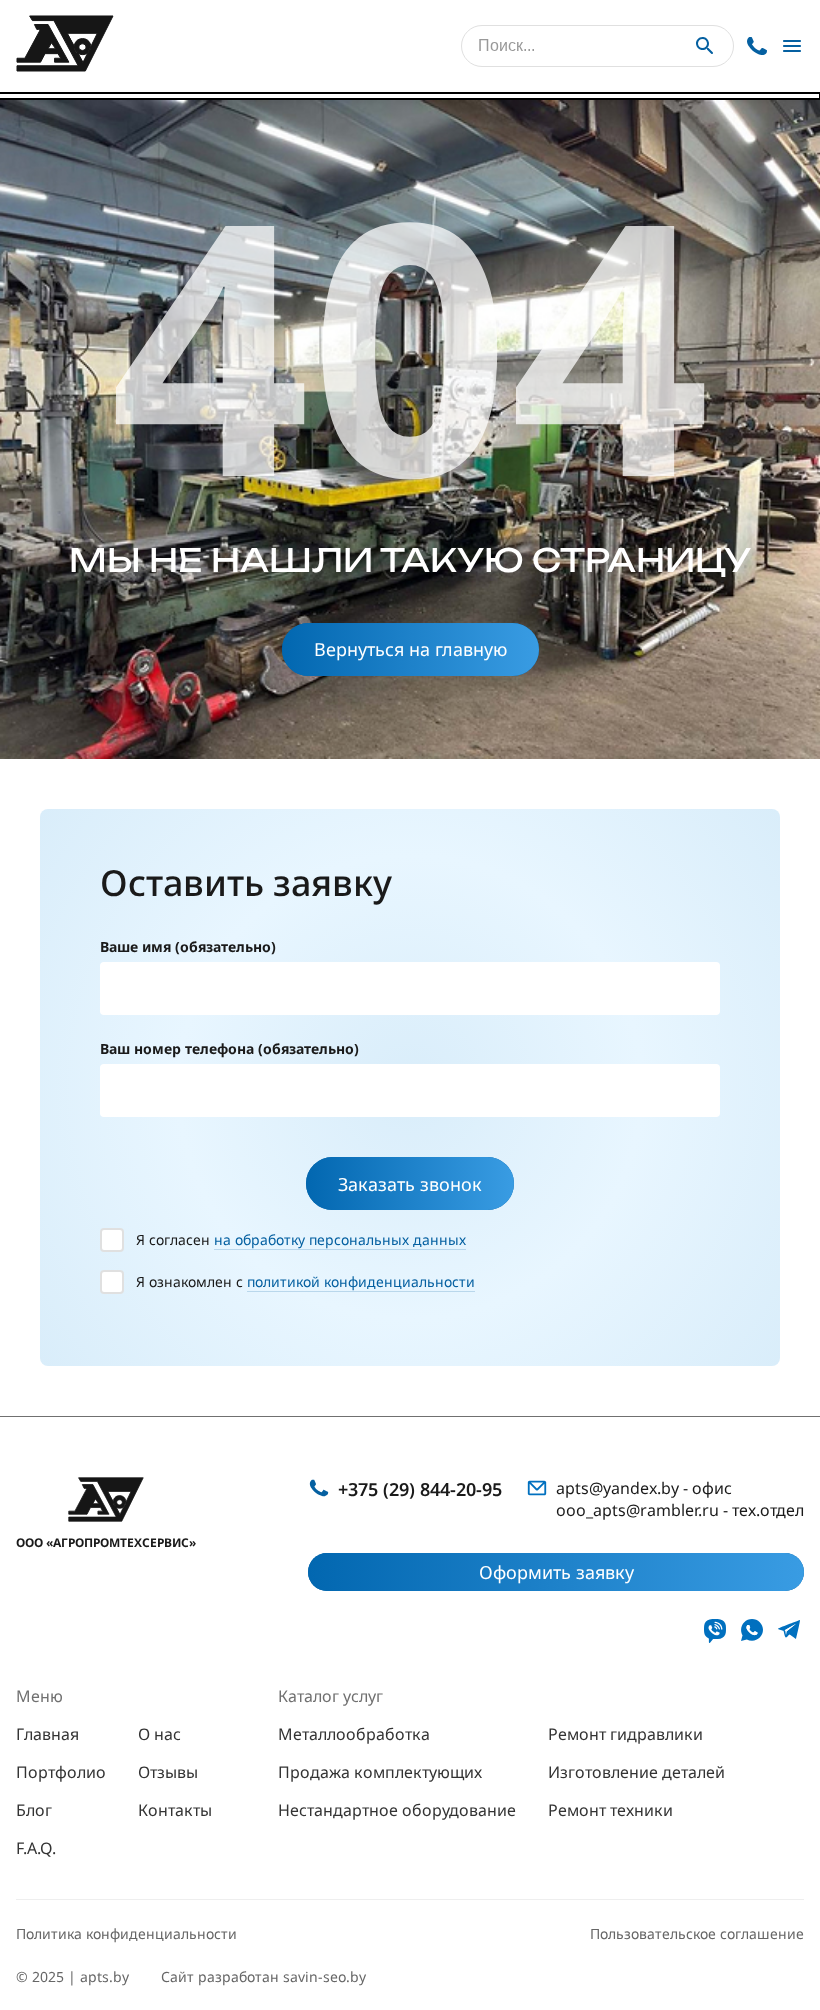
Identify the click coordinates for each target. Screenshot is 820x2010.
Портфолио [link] (61, 1772)
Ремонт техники (610, 1810)
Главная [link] (47, 1734)
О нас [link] (159, 1734)
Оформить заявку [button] (556, 1572)
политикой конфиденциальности (361, 1281)
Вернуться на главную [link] (410, 649)
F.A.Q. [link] (36, 1848)
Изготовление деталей (636, 1772)
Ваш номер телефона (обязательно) (229, 1048)
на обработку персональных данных (340, 1239)
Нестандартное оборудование (397, 1810)
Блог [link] (34, 1810)
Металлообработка (354, 1734)
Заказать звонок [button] (410, 1184)
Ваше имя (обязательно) (188, 946)
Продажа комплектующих (380, 1772)
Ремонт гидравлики (625, 1734)
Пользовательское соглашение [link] (697, 1933)
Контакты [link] (175, 1810)
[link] (715, 1630)
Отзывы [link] (168, 1772)
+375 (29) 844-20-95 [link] (420, 1489)
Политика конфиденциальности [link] (126, 1933)
